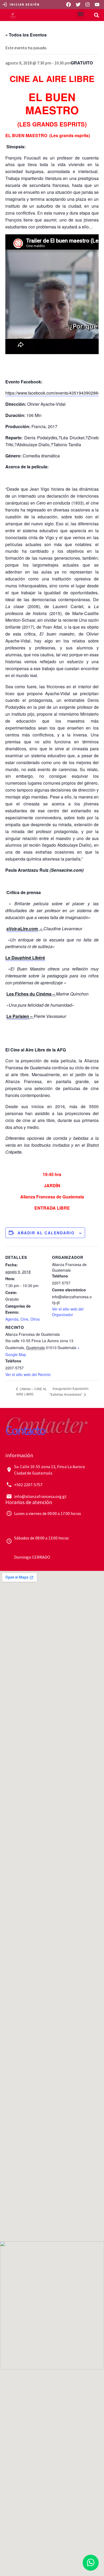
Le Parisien (18, 1016)
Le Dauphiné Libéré (25, 958)
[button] (81, 14)
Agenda (12, 1319)
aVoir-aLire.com (22, 929)
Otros (35, 1319)
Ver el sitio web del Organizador (68, 1312)
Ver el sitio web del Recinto (28, 1374)
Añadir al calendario (46, 1233)
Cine (24, 1319)
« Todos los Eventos (26, 35)
